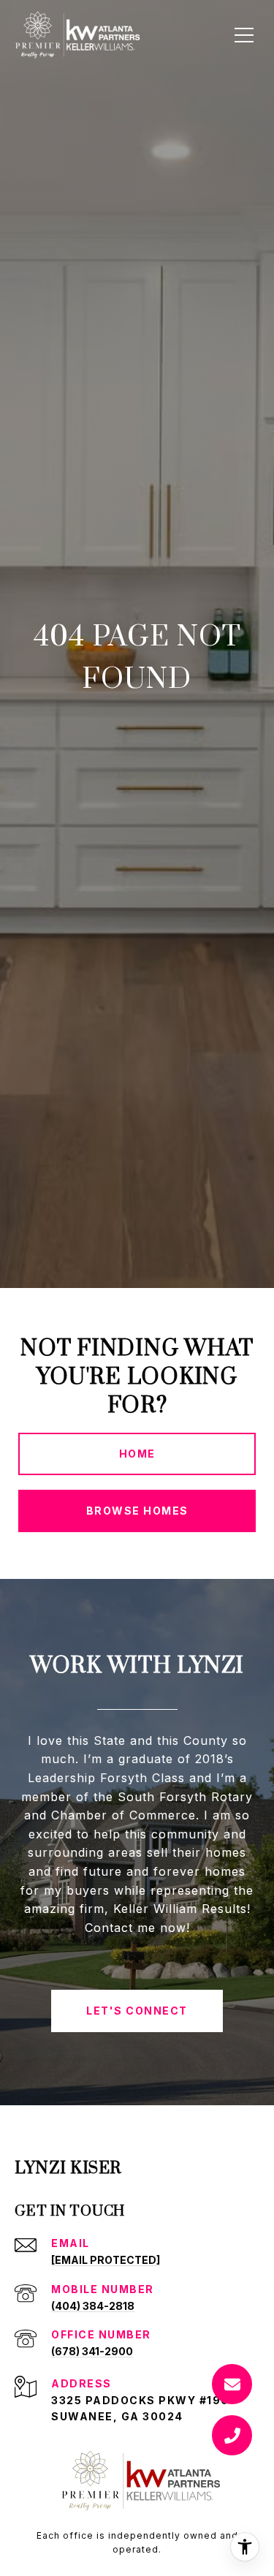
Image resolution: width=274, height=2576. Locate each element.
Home (137, 1454)
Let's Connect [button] (137, 2011)
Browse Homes (137, 1511)
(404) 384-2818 (93, 2306)
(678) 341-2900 (92, 2351)
